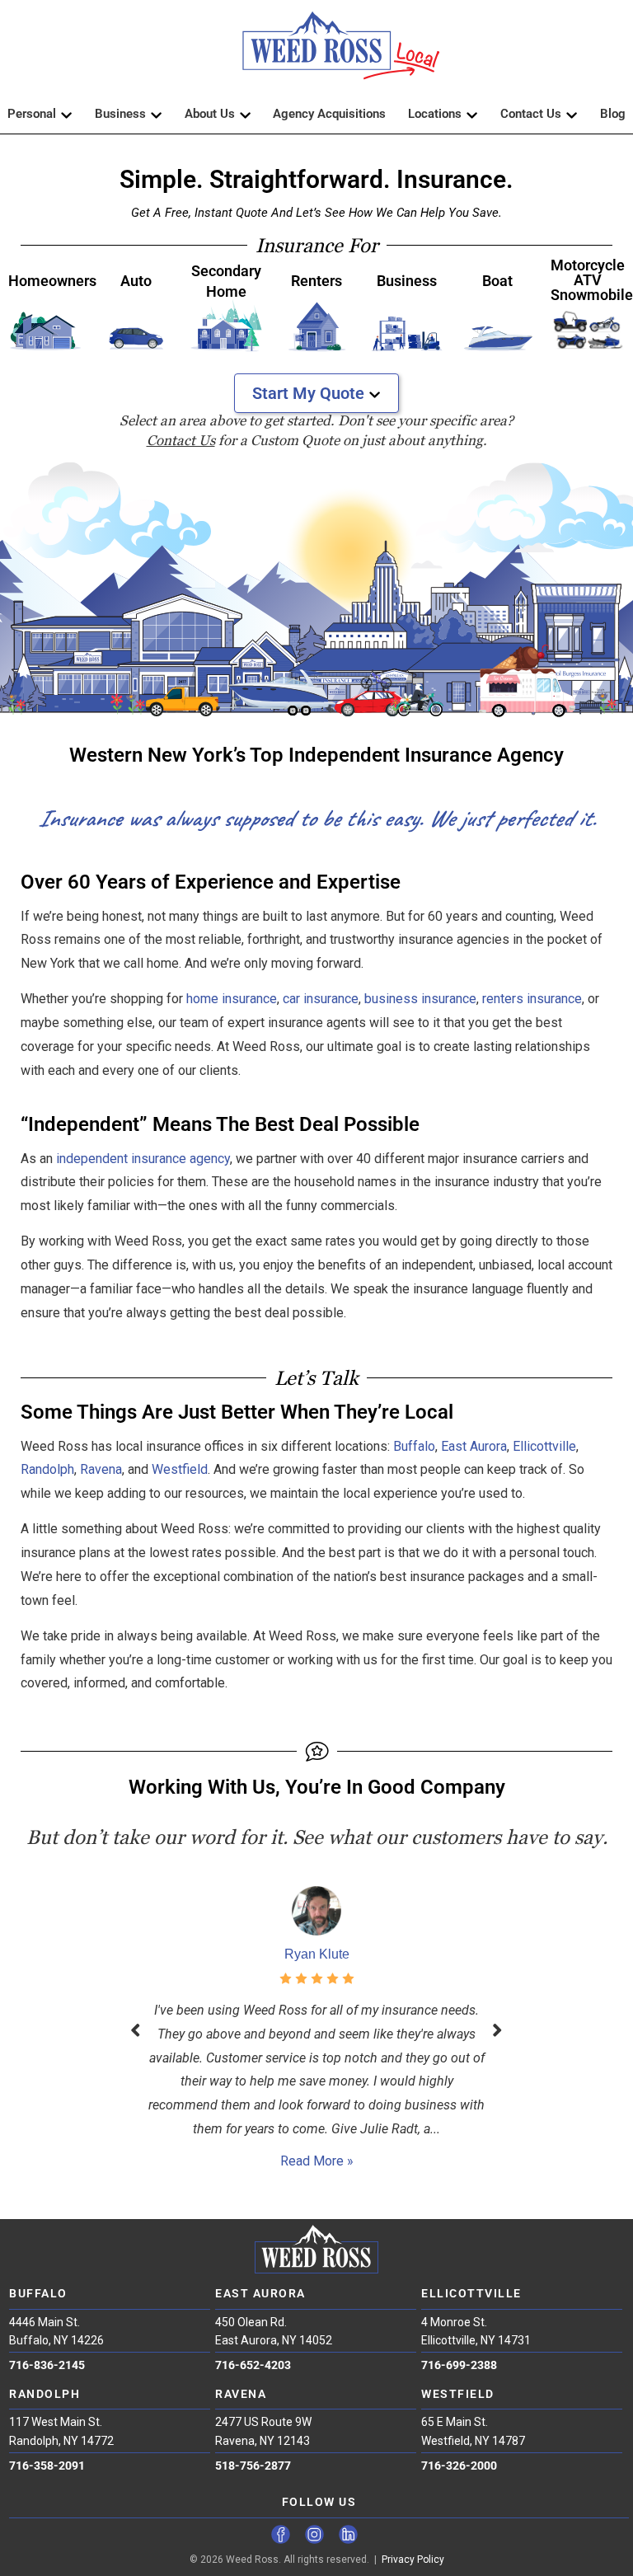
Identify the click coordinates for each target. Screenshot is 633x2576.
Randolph (47, 1469)
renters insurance (532, 999)
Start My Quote (308, 393)
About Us (210, 114)
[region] (316, 589)
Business (120, 114)
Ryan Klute (317, 1954)
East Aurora (474, 1446)
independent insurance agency (143, 1159)
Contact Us (531, 114)
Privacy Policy (413, 2560)
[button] (316, 53)
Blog (613, 114)
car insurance (321, 999)
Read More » (317, 2161)
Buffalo (414, 1446)
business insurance (420, 999)
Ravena (101, 1469)
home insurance (232, 999)
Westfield (180, 1469)
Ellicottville (544, 1446)
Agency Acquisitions (329, 114)
